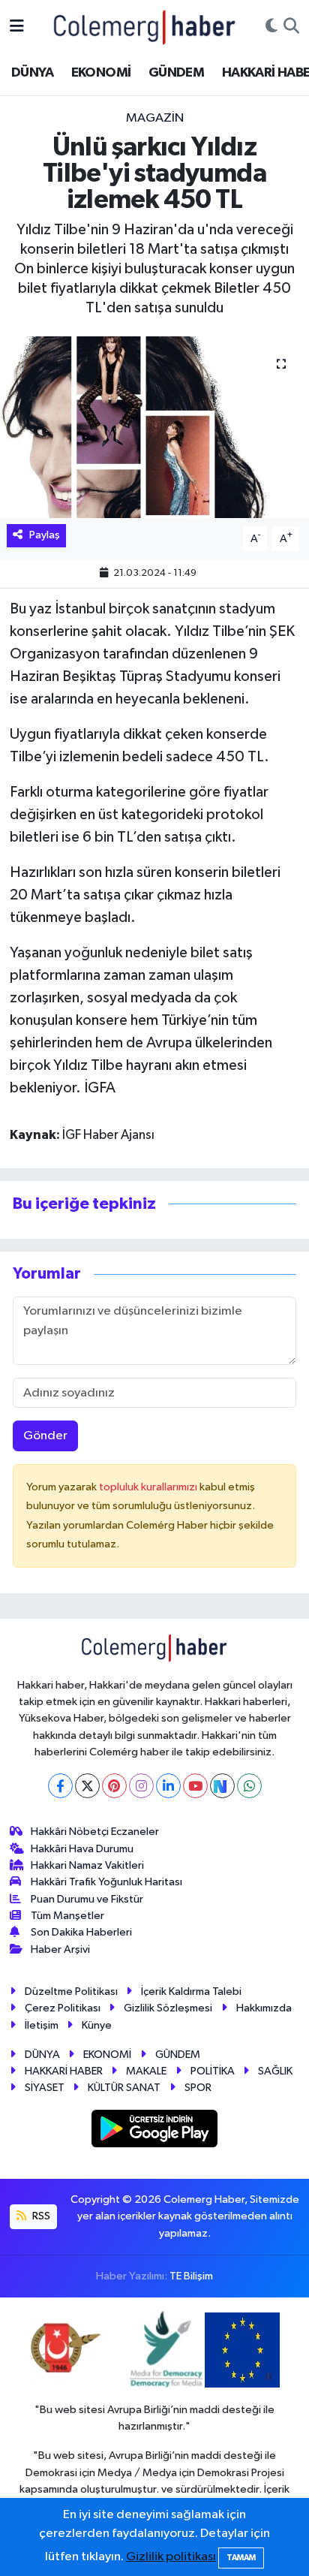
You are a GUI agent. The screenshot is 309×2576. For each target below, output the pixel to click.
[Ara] (291, 27)
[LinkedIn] (168, 1786)
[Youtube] (195, 1786)
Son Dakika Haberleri (81, 1932)
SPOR (198, 2088)
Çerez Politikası (63, 2008)
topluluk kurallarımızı (149, 1487)
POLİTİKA (213, 2071)
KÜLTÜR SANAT (124, 2088)
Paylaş (45, 535)
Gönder (45, 1436)
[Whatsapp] (249, 1786)
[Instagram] (141, 1786)
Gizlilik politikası (171, 2557)
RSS (40, 2216)
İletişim (42, 2025)
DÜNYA (32, 73)
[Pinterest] (114, 1786)
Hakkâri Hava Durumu (82, 1849)
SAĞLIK (275, 2071)
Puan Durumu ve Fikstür (87, 1899)
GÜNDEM (176, 73)
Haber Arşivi (60, 1949)
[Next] (222, 1786)
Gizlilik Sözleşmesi (168, 2008)
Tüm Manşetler (67, 1916)
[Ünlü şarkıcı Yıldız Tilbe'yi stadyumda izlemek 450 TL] (154, 427)
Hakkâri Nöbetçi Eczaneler (95, 1832)
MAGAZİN (155, 118)
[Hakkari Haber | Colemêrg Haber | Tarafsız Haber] (145, 27)
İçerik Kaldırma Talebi (191, 1992)
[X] (87, 1786)
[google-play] (155, 2131)
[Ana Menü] (17, 27)
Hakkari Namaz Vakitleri (87, 1865)
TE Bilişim (191, 2276)
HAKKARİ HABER (64, 2071)
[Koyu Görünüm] (271, 27)
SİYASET (45, 2088)
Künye (97, 2025)
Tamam (241, 2558)
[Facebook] (60, 1786)
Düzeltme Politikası (71, 1992)
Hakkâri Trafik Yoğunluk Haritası (106, 1882)
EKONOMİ (101, 73)
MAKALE (146, 2071)
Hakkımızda (264, 2008)
